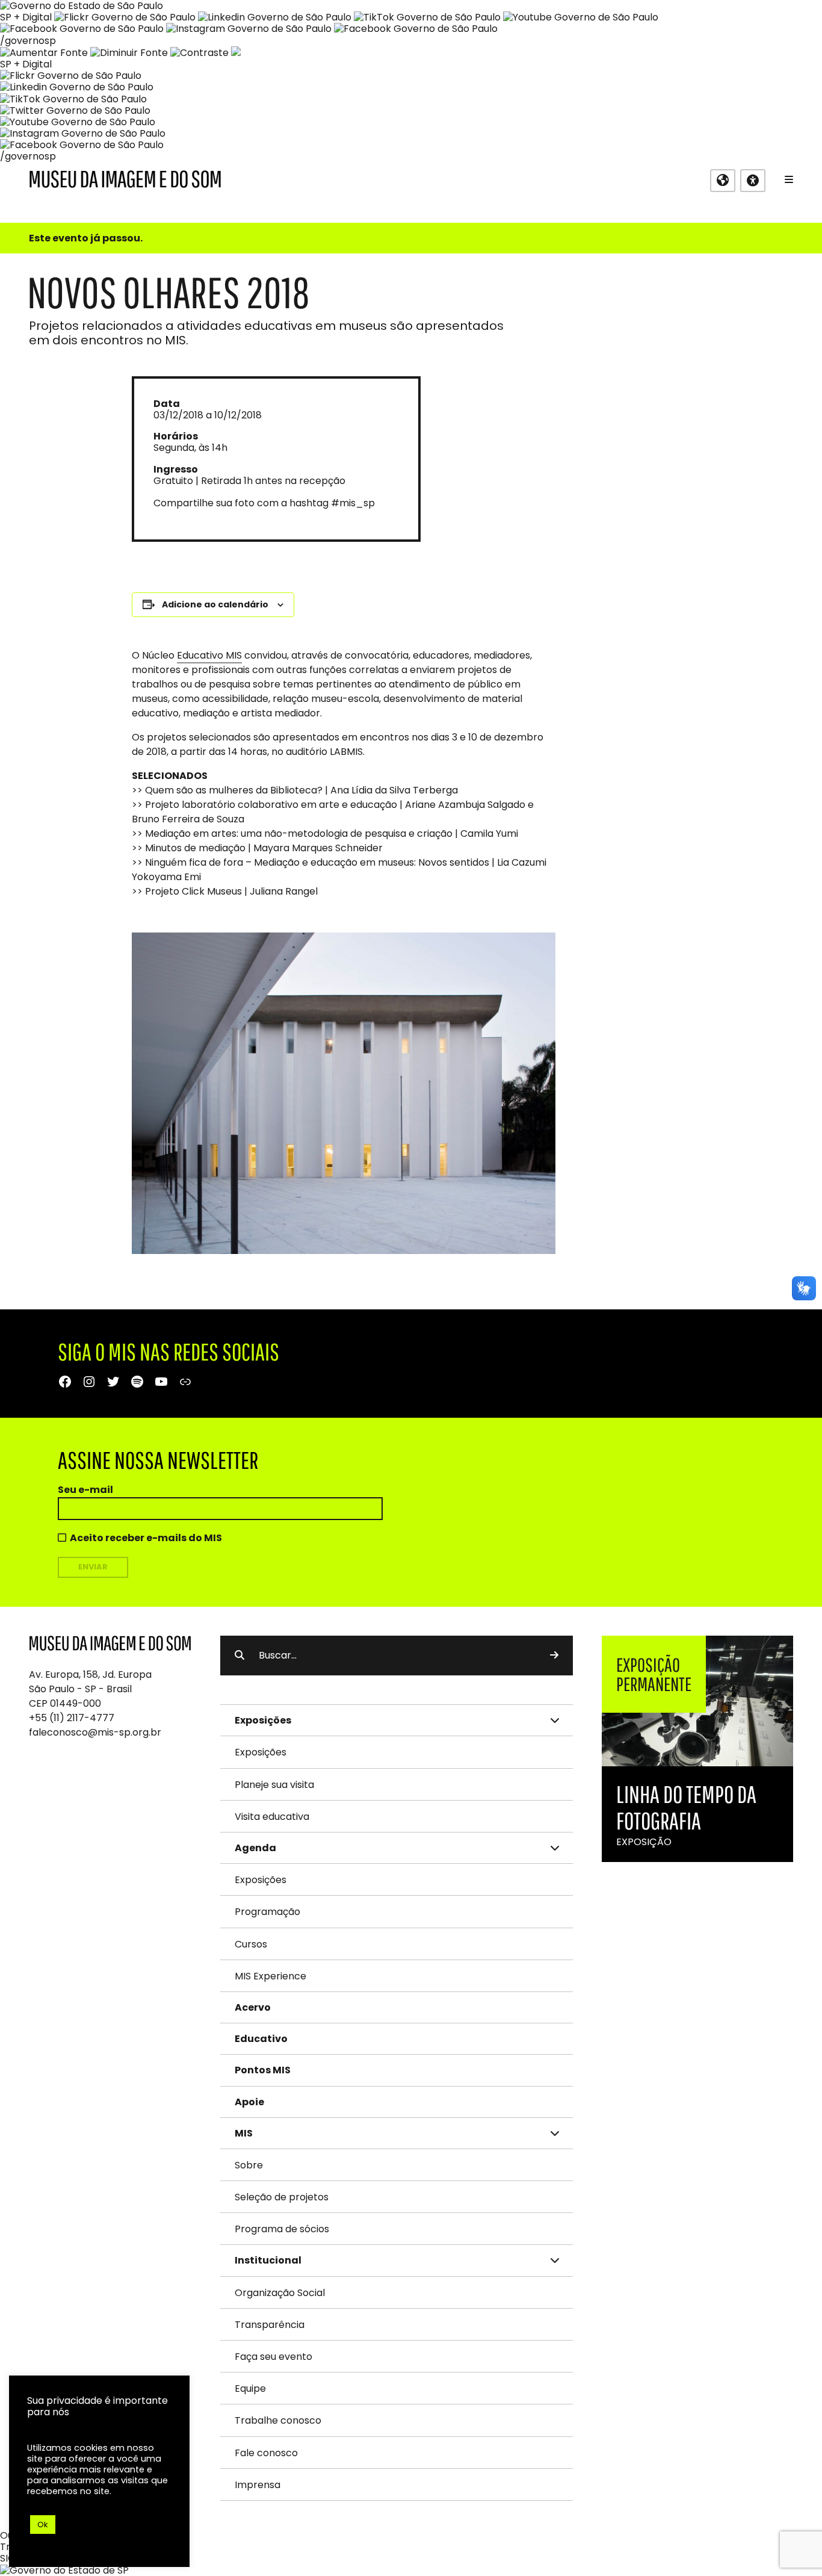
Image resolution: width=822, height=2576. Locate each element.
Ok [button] (43, 2525)
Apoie (249, 2102)
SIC (8, 2558)
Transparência (270, 2325)
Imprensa (258, 2485)
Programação (267, 1912)
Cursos (251, 1944)
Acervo (253, 2007)
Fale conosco (266, 2453)
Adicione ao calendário (215, 604)
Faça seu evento (273, 2357)
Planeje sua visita (274, 1785)
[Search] (554, 1656)
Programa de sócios (282, 2229)
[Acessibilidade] (753, 181)
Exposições (261, 1752)
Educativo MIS (209, 655)
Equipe (250, 2388)
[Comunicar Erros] (236, 53)
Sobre (249, 2165)
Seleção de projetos (282, 2197)
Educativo (261, 2039)
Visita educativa (272, 1817)
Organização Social (280, 2293)
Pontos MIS (263, 2070)
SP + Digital (26, 17)
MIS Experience (270, 1976)
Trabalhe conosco (278, 2420)
